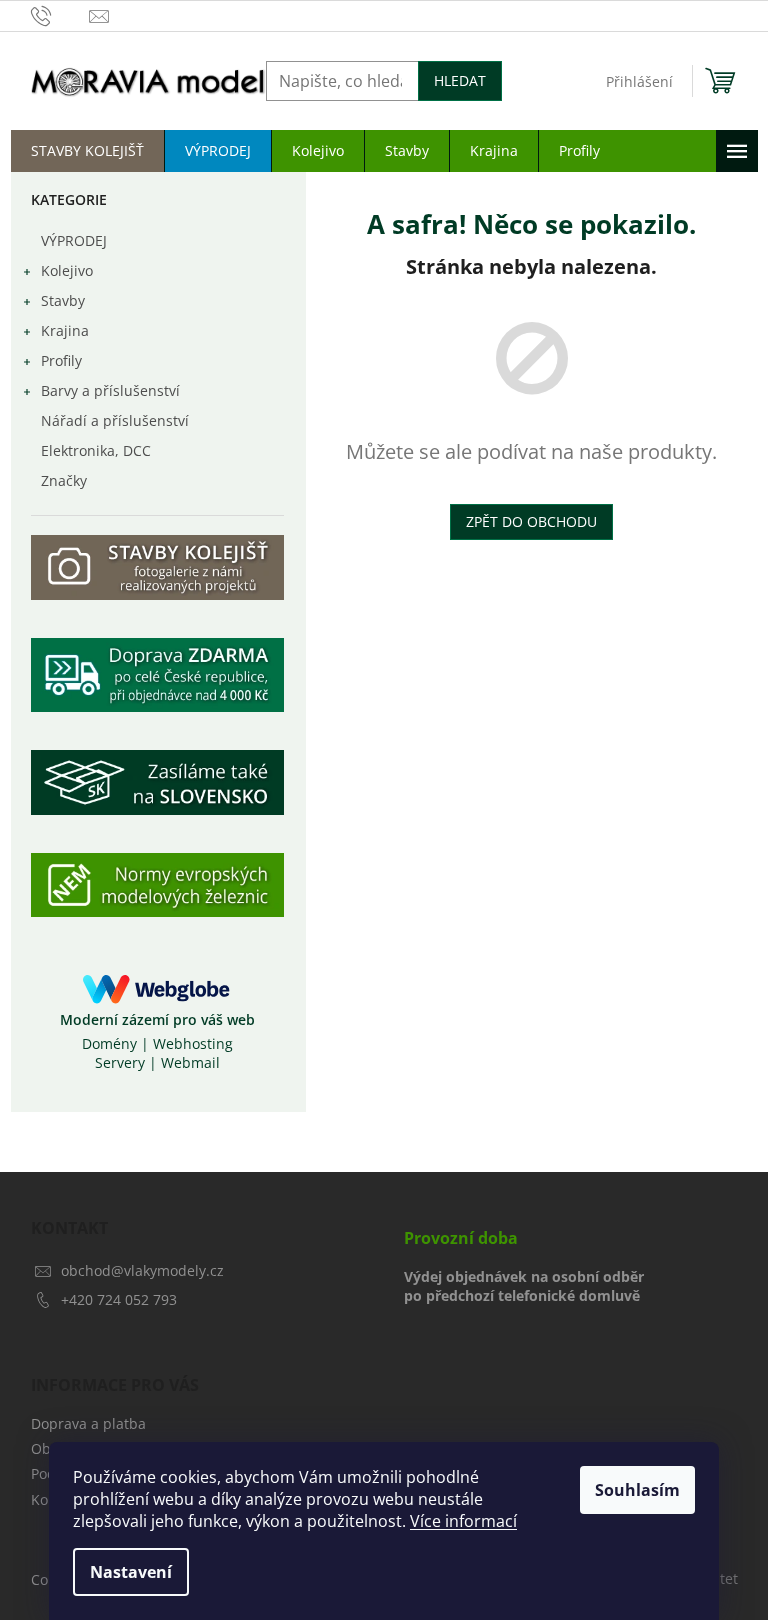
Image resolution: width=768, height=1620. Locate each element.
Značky (64, 480)
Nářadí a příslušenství (115, 420)
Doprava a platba (88, 1423)
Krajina (65, 330)
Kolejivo (67, 270)
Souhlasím (637, 1490)
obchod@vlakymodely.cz (142, 1270)
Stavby (63, 300)
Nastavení (131, 1572)
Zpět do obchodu (531, 521)
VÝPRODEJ (74, 240)
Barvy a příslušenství (110, 390)
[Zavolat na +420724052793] (60, 16)
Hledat (460, 80)
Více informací (463, 1521)
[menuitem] (87, 151)
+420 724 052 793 (119, 1299)
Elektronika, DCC (96, 450)
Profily (61, 360)
